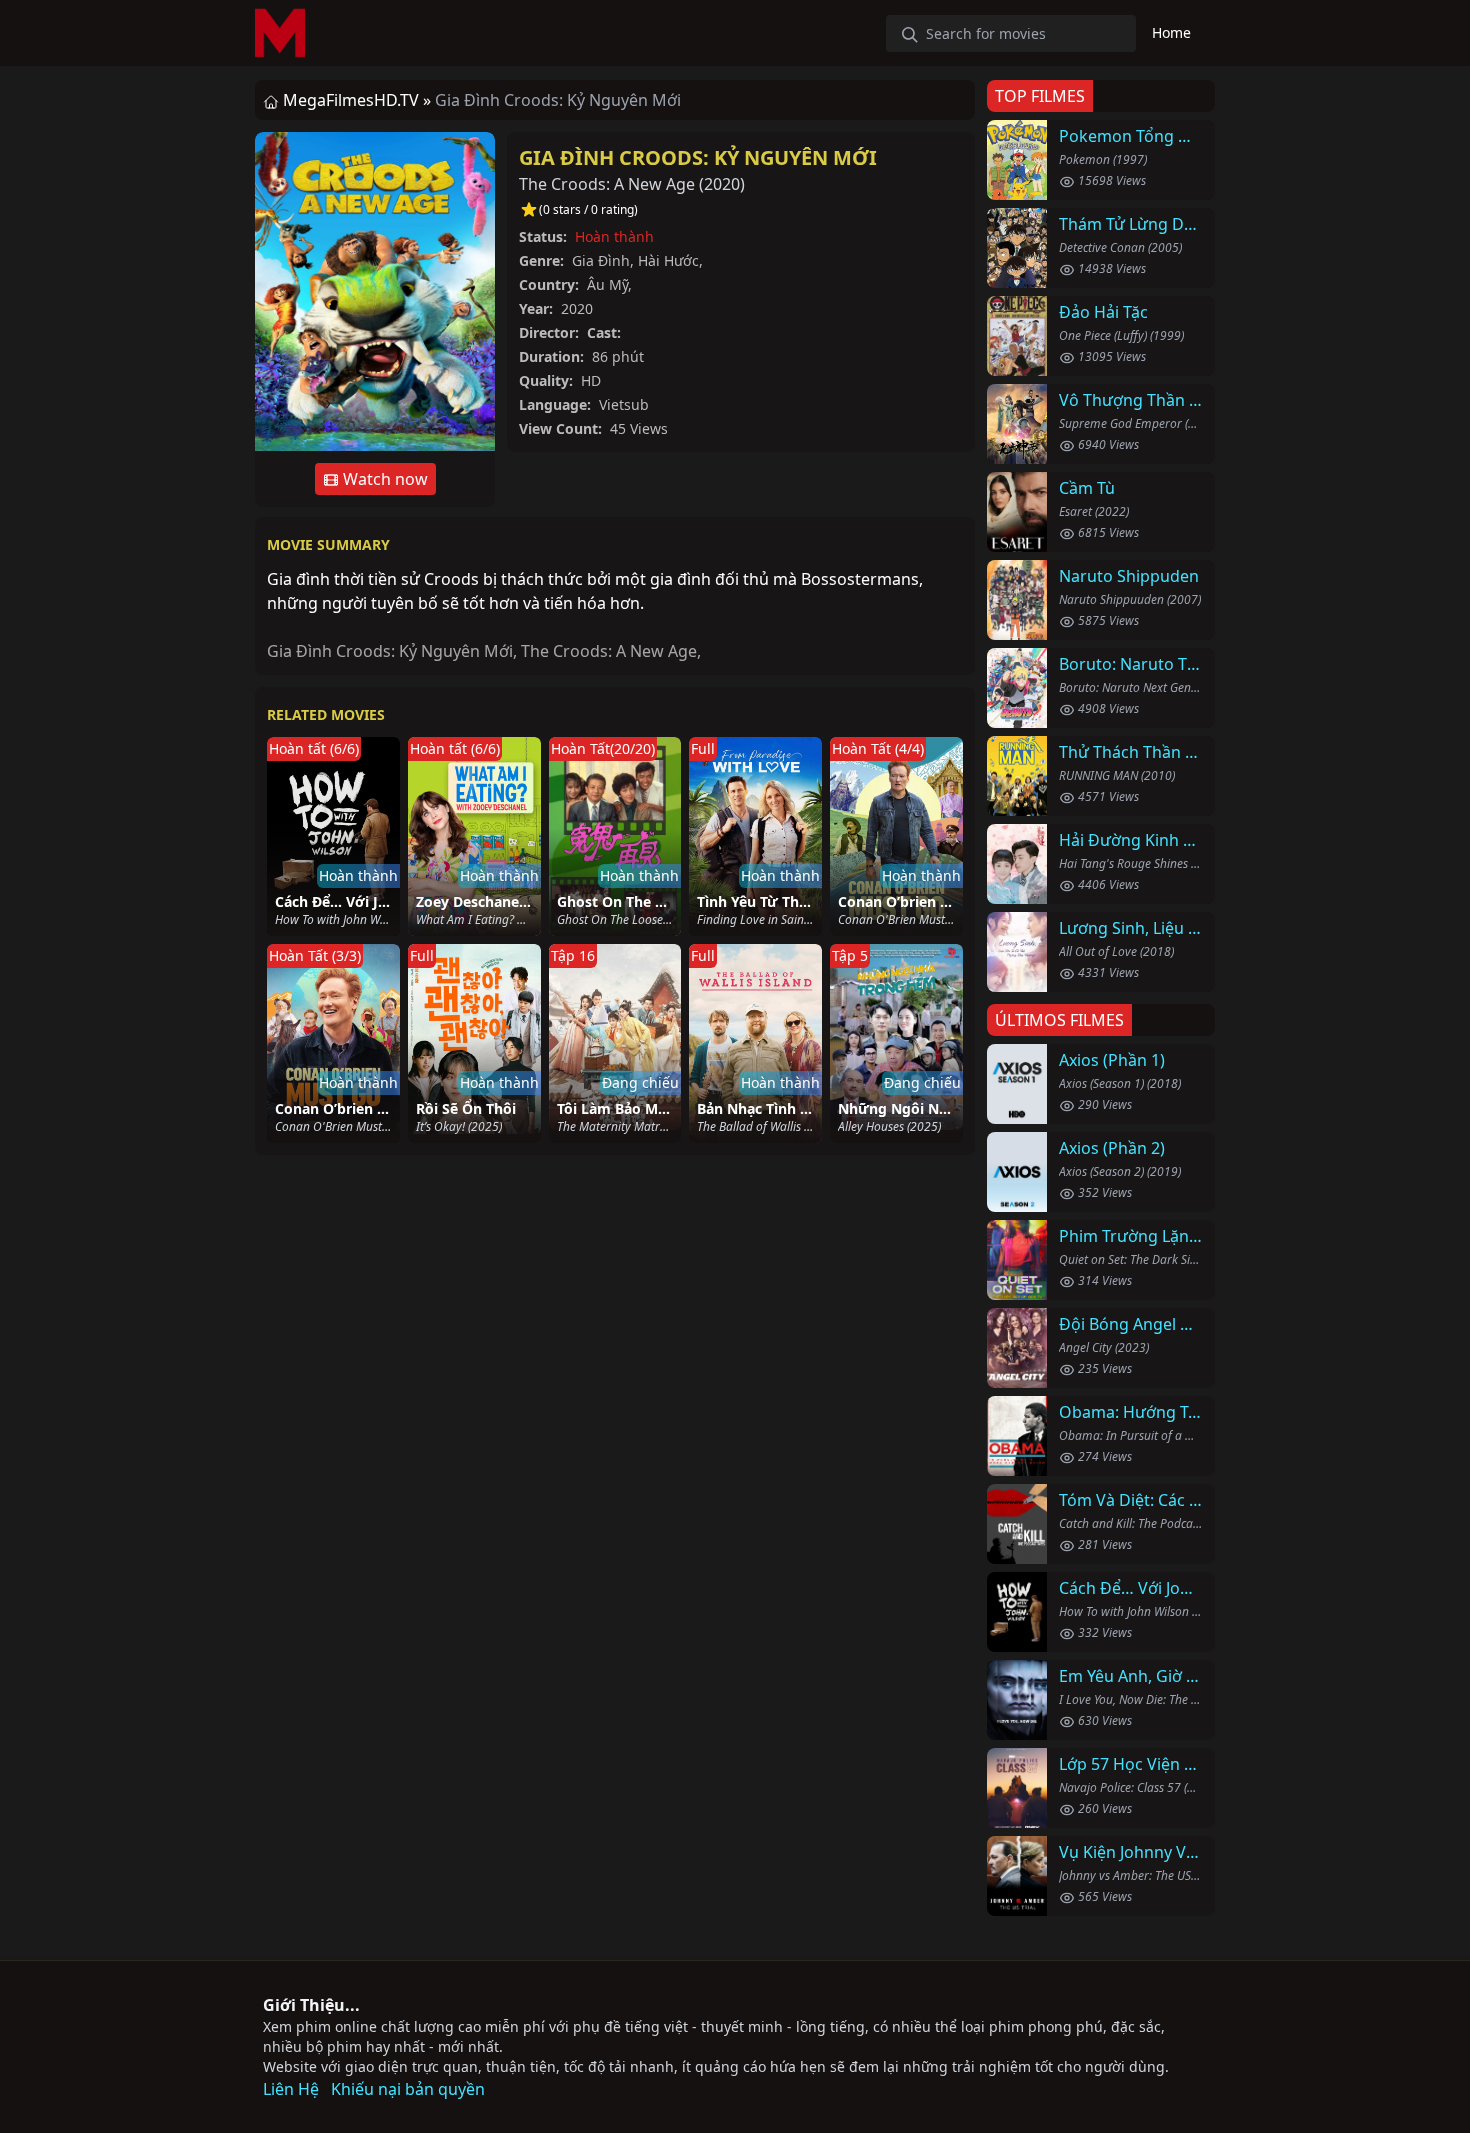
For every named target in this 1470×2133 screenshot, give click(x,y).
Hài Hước (668, 260)
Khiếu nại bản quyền (408, 2089)
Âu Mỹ (607, 284)
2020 (722, 184)
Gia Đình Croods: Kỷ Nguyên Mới (698, 157)
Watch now (383, 479)
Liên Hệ (291, 2089)
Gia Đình (601, 260)
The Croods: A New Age (609, 651)
